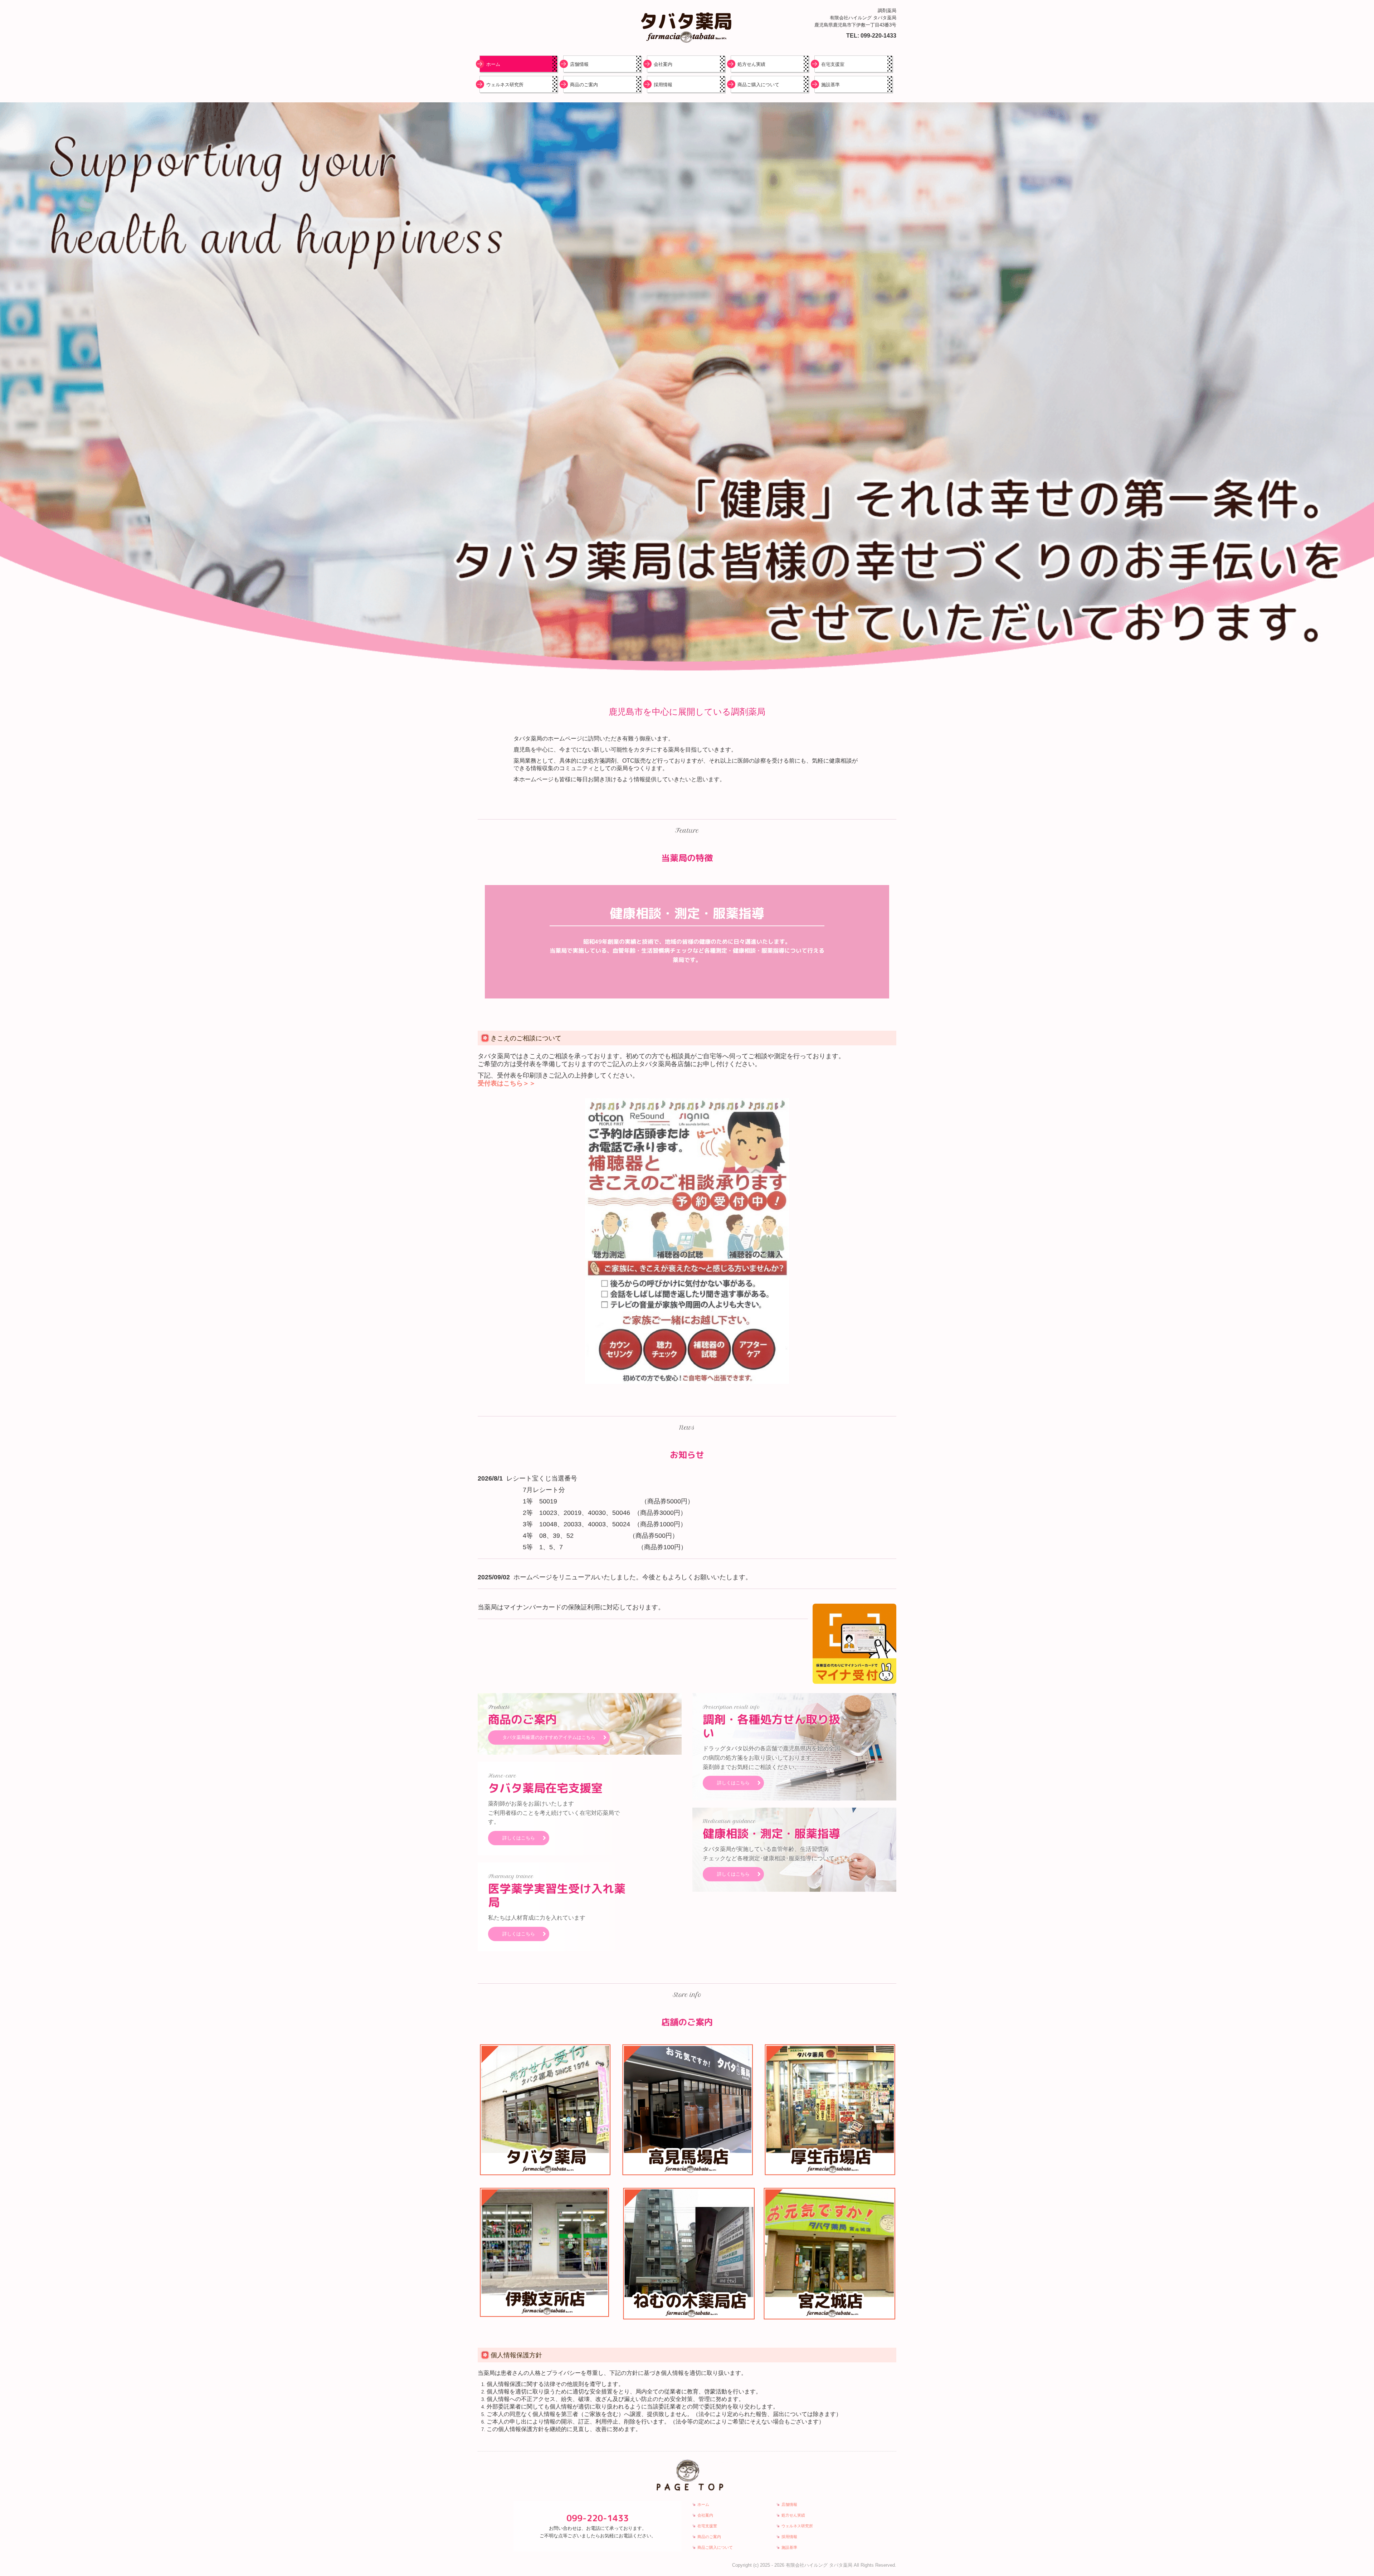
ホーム (493, 64)
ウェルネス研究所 (505, 85)
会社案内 (663, 64)
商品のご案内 (584, 85)
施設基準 (830, 85)
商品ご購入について (758, 85)
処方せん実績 (751, 64)
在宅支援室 (833, 64)
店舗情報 (579, 64)
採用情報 (663, 85)
